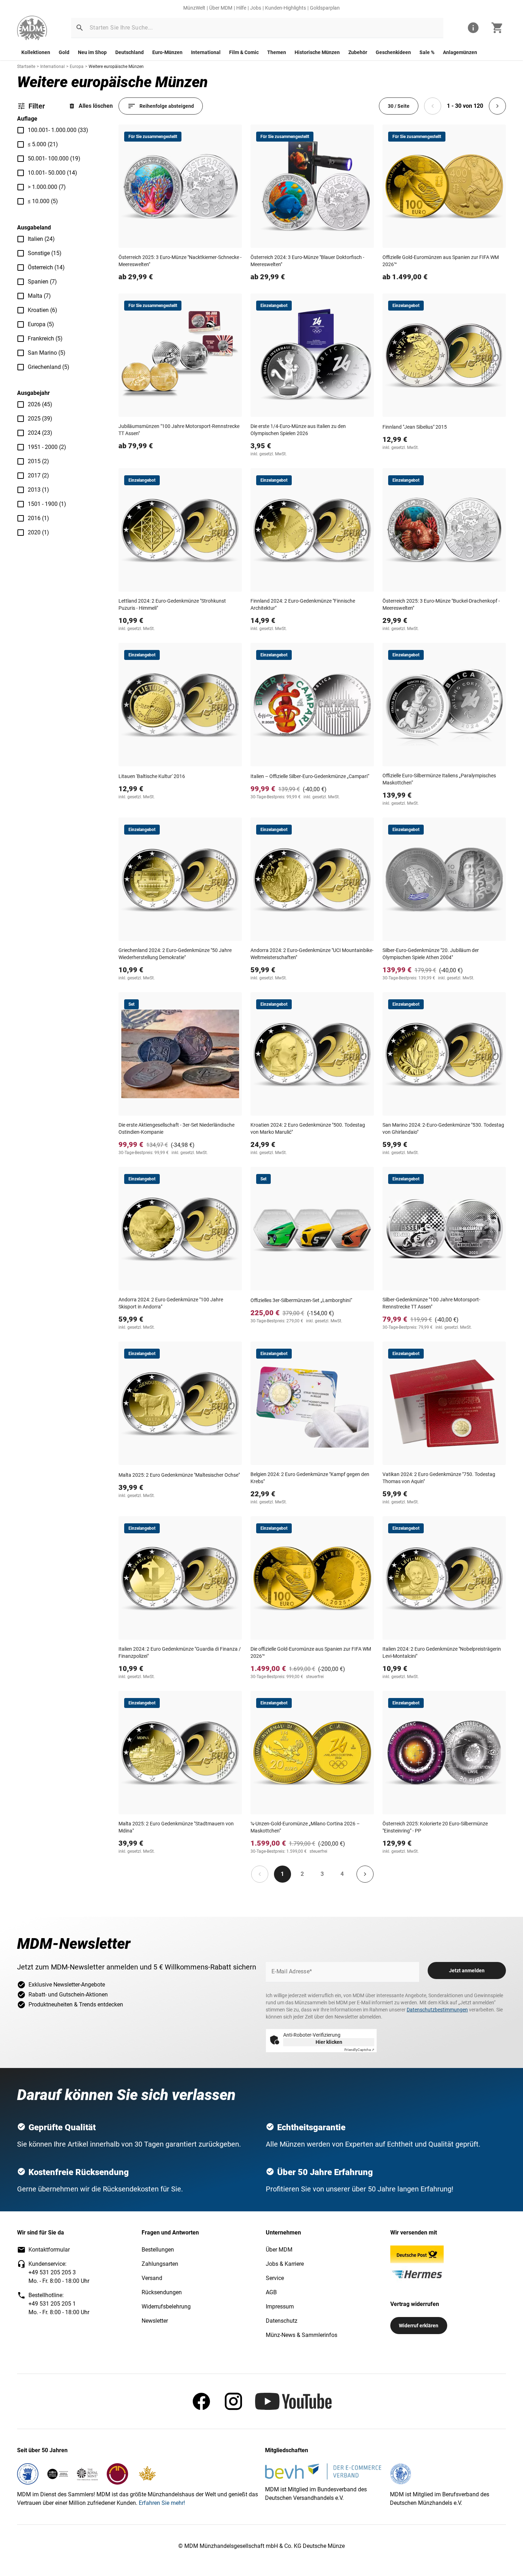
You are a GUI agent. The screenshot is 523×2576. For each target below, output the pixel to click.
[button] (80, 28)
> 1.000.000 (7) (47, 187)
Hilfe (241, 8)
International (206, 52)
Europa (77, 67)
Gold (64, 52)
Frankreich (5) (45, 338)
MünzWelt (194, 8)
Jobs (256, 8)
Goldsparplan (325, 8)
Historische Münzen (317, 52)
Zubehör (358, 52)
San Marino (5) (47, 353)
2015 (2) (38, 461)
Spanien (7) (42, 282)
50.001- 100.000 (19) (54, 158)
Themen (277, 52)
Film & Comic (244, 52)
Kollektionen (36, 52)
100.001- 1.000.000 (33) (58, 130)
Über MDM (221, 8)
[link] (32, 28)
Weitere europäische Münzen (116, 67)
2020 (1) (38, 532)
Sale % (427, 52)
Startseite (26, 67)
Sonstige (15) (45, 253)
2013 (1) (38, 490)
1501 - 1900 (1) (47, 504)
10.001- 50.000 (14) (52, 173)
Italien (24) (41, 239)
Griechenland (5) (49, 367)
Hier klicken (329, 2042)
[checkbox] (21, 130)
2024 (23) (40, 433)
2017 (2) (38, 475)
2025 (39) (40, 419)
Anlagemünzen (460, 52)
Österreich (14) (46, 267)
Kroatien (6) (43, 310)
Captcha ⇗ (359, 2050)
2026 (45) (40, 404)
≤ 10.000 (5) (43, 201)
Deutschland (130, 52)
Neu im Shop (92, 52)
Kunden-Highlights (286, 8)
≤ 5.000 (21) (43, 144)
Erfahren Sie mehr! (162, 2503)
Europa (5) (41, 324)
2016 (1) (38, 518)
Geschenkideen (393, 52)
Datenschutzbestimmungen (437, 2010)
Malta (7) (39, 296)
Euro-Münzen (167, 52)
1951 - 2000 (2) (47, 447)
